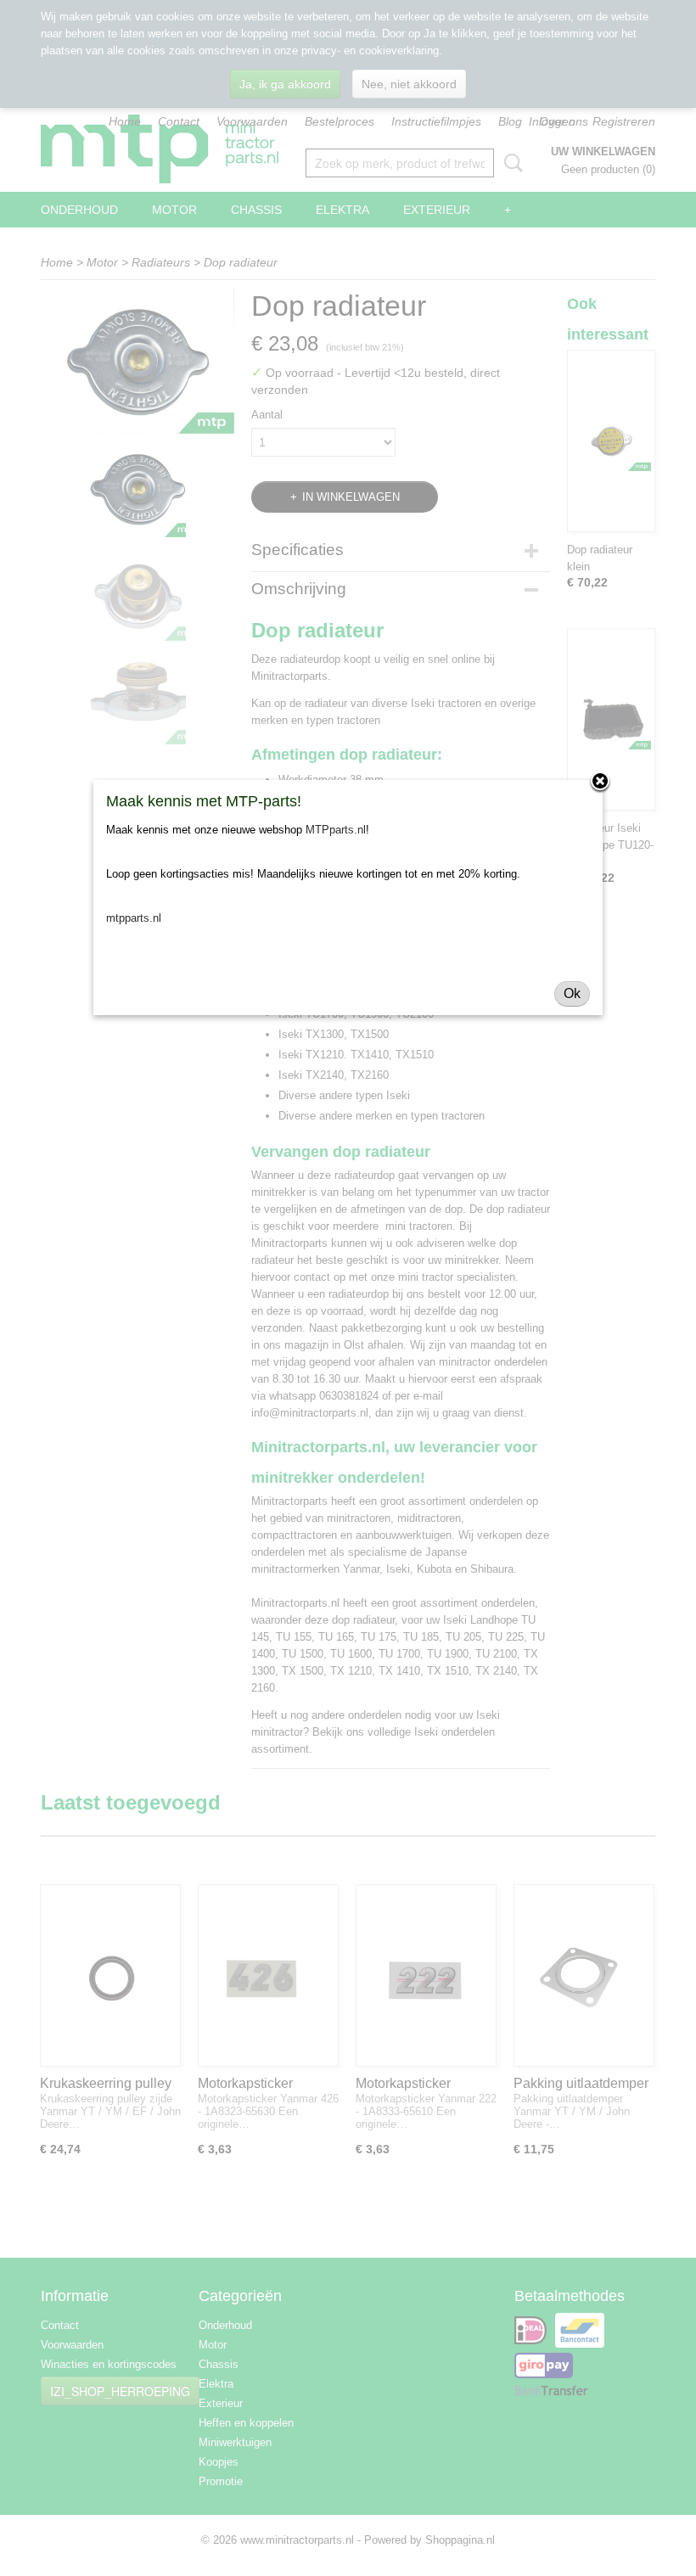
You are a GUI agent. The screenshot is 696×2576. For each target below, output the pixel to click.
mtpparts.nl (134, 918)
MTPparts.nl (336, 830)
